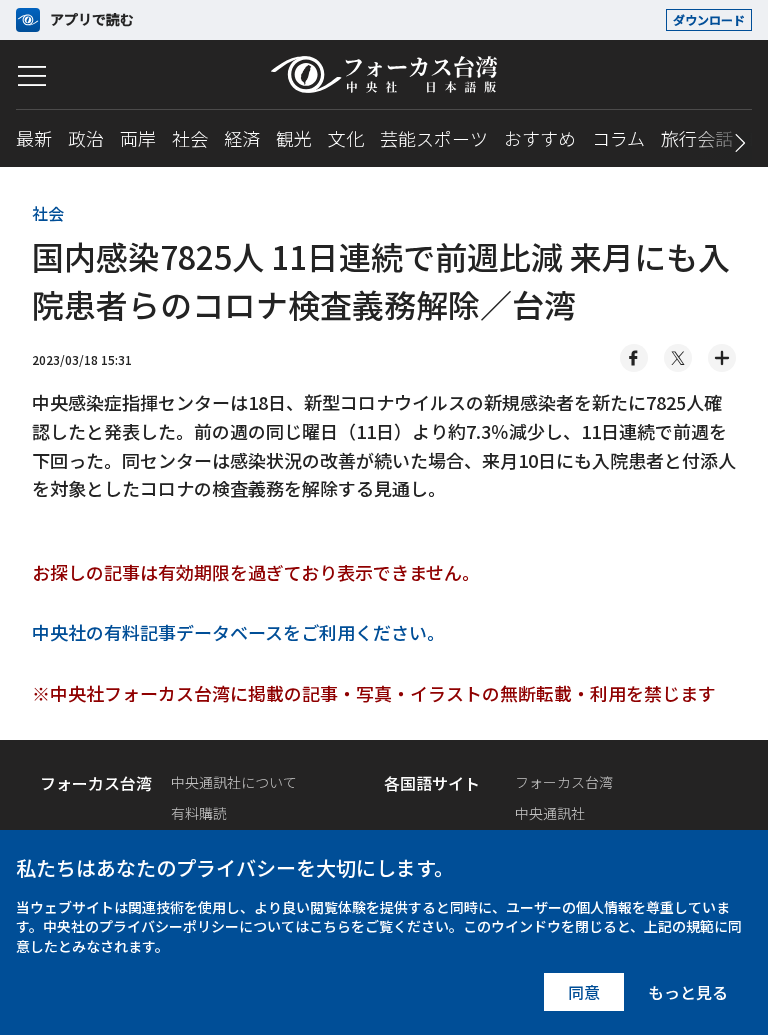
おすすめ (540, 138)
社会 (190, 138)
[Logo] (384, 74)
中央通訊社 (550, 813)
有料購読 (199, 813)
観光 (294, 138)
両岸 (138, 138)
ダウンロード (709, 19)
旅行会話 (697, 138)
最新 (34, 138)
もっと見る (688, 992)
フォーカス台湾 (564, 782)
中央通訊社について (234, 782)
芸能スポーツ (434, 138)
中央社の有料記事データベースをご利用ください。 (238, 632)
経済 (242, 138)
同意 (584, 992)
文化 (346, 138)
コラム (618, 138)
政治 (86, 138)
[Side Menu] (32, 76)
